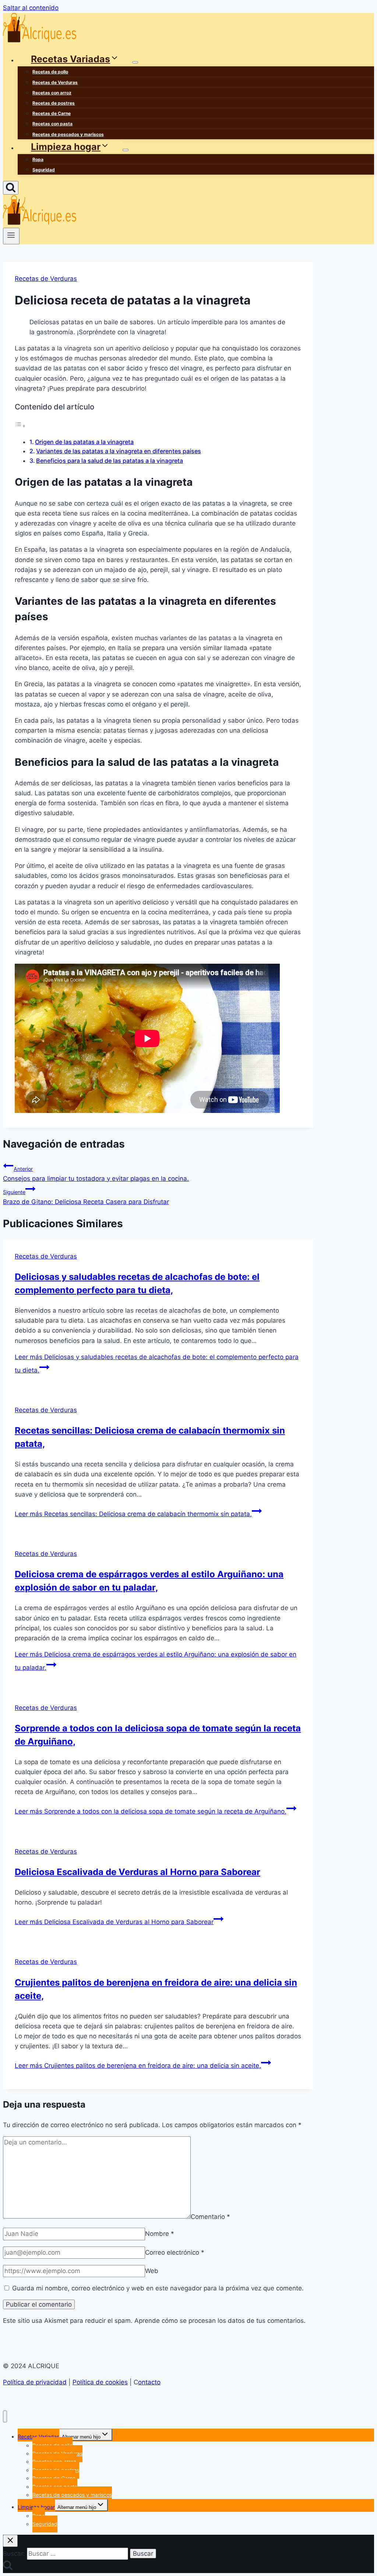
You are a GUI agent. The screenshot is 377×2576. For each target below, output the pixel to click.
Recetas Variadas (38, 2437)
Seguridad (44, 170)
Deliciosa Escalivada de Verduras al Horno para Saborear (138, 1872)
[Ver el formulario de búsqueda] (11, 188)
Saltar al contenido (31, 8)
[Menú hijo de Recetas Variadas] (135, 62)
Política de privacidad (35, 2382)
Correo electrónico (175, 2252)
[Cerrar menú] (5, 2417)
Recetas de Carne (52, 113)
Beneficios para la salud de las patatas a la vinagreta (110, 461)
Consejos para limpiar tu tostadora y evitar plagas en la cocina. (96, 1174)
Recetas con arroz (52, 93)
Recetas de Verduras (55, 82)
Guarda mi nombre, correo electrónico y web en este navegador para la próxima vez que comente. (158, 2288)
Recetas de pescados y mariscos (68, 134)
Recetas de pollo (50, 72)
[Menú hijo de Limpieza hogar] (126, 150)
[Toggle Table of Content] (20, 426)
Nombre (160, 2234)
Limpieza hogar (36, 2507)
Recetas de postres (54, 103)
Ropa (38, 159)
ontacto (149, 2382)
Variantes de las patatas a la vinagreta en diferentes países (119, 451)
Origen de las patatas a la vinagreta (84, 442)
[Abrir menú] (11, 236)
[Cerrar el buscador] (10, 2541)
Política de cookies (100, 2382)
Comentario (210, 2216)
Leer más (133, 1514)
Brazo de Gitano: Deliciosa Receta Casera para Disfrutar (86, 1197)
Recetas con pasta (52, 124)
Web (152, 2271)
